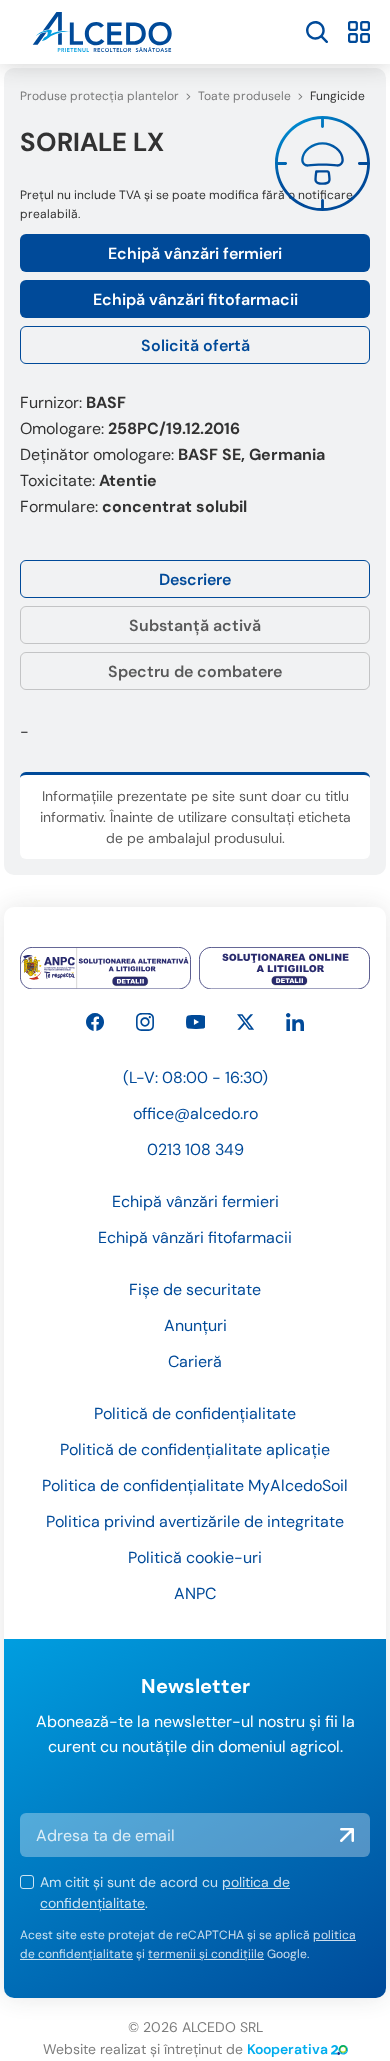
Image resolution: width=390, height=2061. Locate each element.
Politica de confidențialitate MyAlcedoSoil (195, 1485)
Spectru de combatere (195, 671)
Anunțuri (195, 1325)
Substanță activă (195, 625)
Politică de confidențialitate (195, 1413)
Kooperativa (287, 2049)
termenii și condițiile (206, 1954)
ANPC (195, 1593)
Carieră (195, 1361)
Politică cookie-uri (195, 1557)
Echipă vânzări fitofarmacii (195, 299)
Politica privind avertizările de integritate (195, 1521)
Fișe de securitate (195, 1289)
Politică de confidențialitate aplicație (195, 1449)
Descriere (195, 579)
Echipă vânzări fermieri (195, 253)
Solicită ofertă (195, 345)
